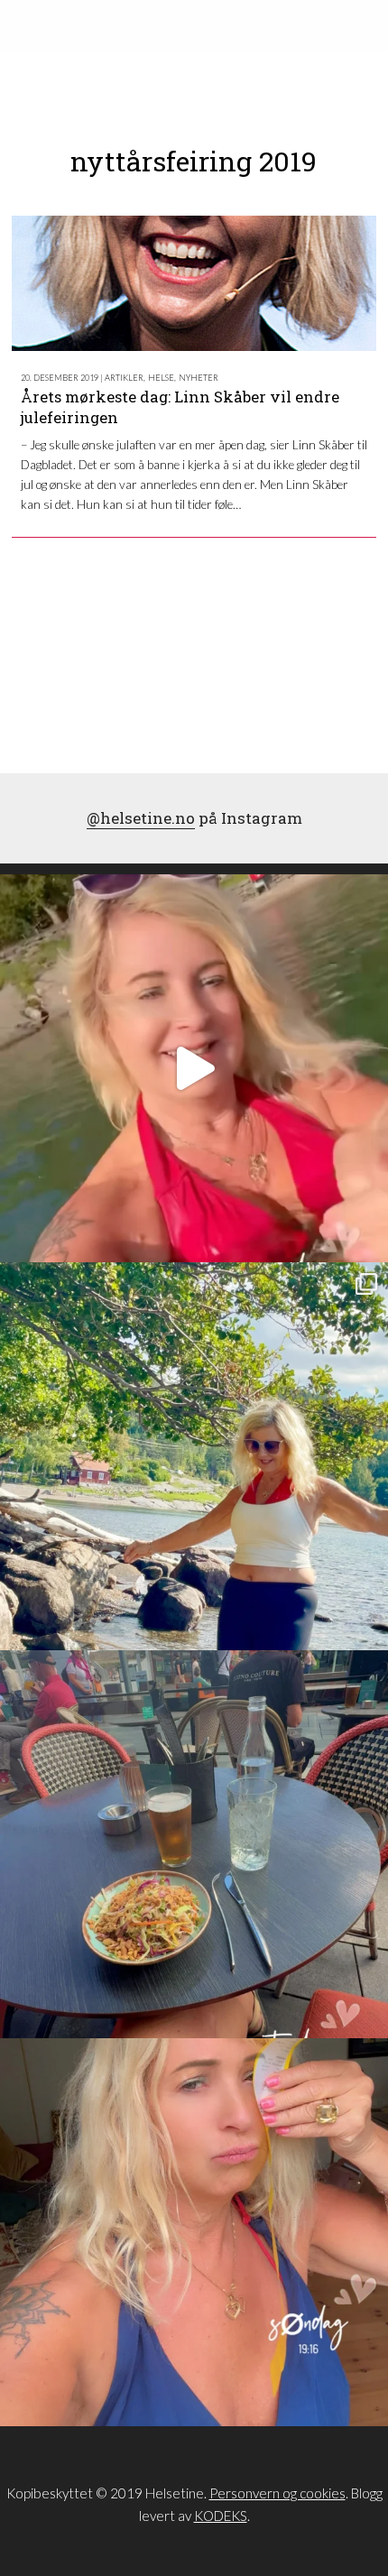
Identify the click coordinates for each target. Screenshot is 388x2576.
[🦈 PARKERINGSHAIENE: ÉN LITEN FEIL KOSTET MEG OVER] (194, 2232)
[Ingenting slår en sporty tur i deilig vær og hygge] (194, 1456)
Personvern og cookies (277, 2493)
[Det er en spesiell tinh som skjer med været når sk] (194, 1068)
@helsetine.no (141, 818)
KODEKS (221, 2516)
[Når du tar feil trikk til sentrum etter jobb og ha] (194, 1844)
